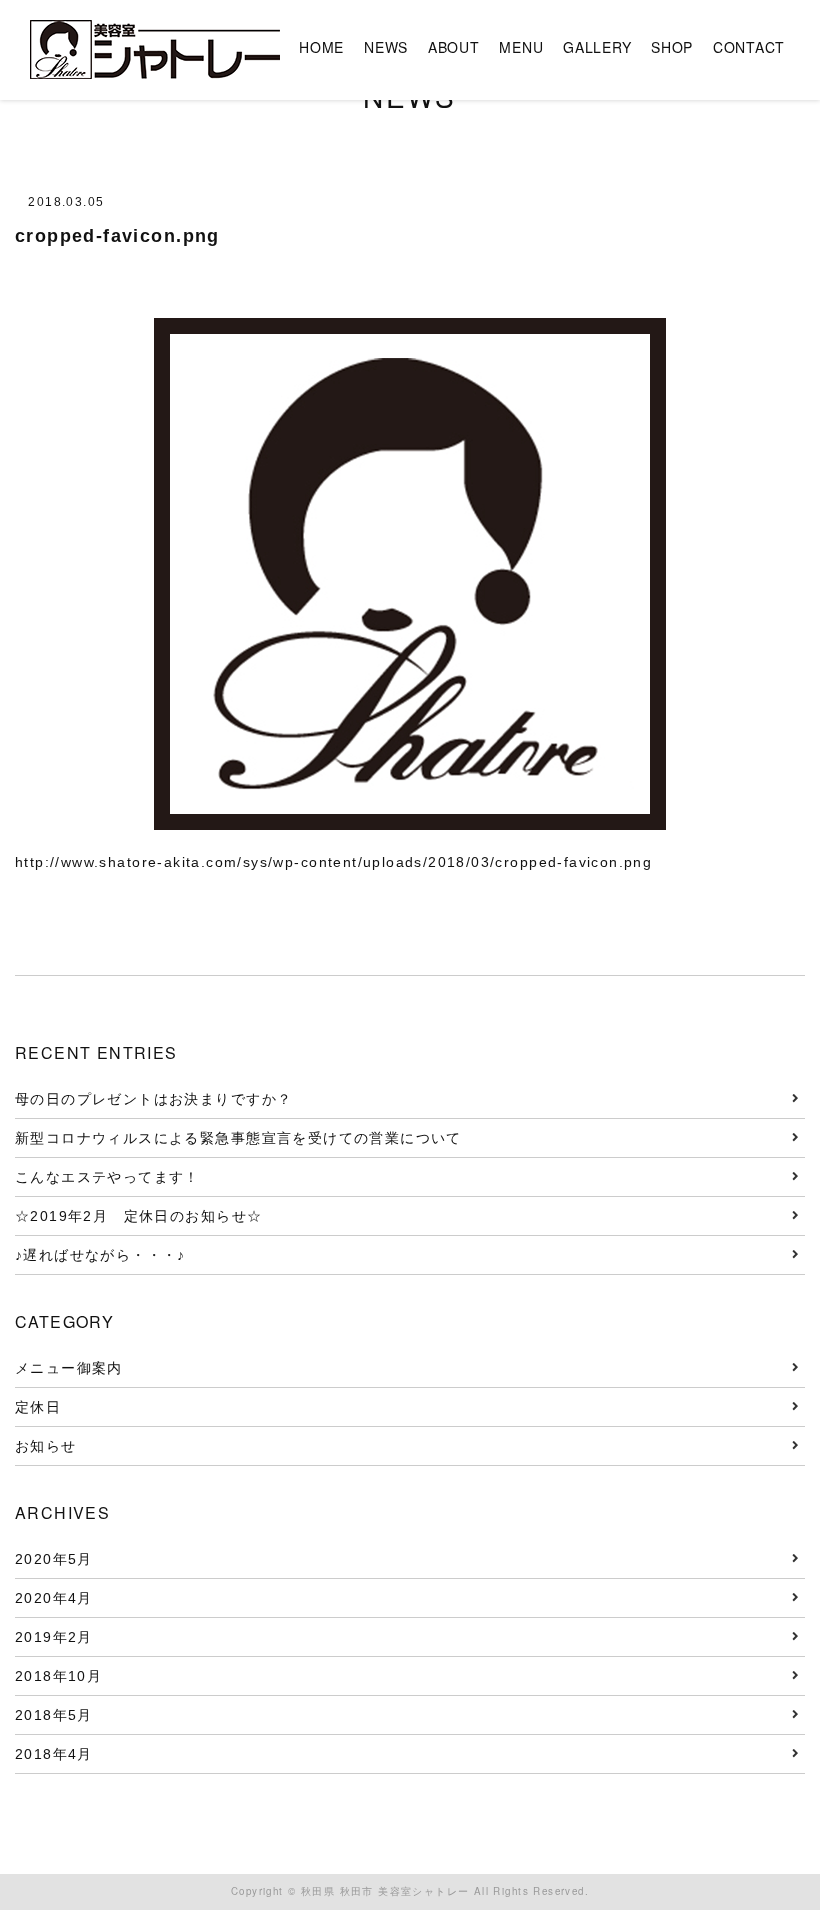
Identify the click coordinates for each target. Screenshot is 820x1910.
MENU (521, 47)
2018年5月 (54, 1715)
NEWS (386, 47)
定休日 (38, 1407)
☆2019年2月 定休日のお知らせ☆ (146, 1216)
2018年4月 (54, 1754)
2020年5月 (54, 1559)
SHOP (672, 47)
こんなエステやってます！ (107, 1177)
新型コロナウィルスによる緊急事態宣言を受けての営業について (238, 1138)
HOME (321, 47)
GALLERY (597, 47)
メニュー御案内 (69, 1368)
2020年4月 (54, 1598)
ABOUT (454, 47)
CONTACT (749, 47)
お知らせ (46, 1446)
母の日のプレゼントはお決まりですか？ (153, 1099)
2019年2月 (54, 1637)
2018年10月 (58, 1676)
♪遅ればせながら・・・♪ (100, 1255)
